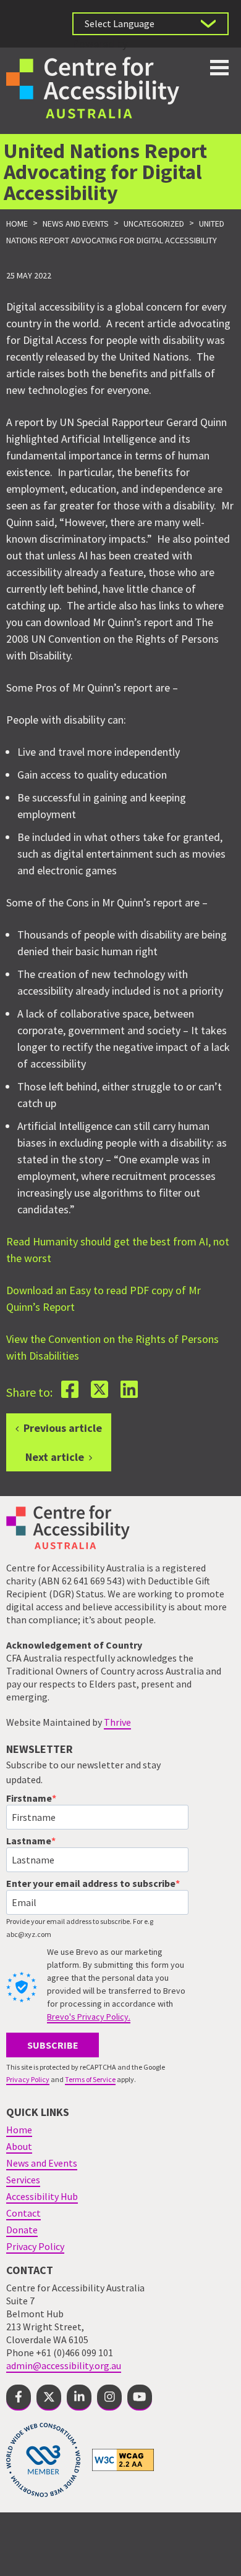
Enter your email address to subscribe (91, 1883)
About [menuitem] (19, 2146)
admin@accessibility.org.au (64, 2365)
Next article (55, 1457)
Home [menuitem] (19, 2130)
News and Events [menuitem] (42, 2163)
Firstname (29, 1798)
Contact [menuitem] (23, 2213)
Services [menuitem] (23, 2180)
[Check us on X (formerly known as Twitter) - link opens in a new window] (49, 2398)
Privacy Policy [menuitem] (35, 2246)
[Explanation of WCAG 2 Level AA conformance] (123, 2459)
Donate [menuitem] (22, 2230)
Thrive (117, 1722)
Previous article (63, 1428)
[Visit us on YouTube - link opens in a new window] (140, 2398)
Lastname (29, 1841)
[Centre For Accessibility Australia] (93, 86)
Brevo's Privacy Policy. (89, 2017)
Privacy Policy (28, 2079)
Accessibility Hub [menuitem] (42, 2196)
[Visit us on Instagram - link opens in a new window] (109, 2398)
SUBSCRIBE (53, 2045)
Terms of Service (90, 2079)
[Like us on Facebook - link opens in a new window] (19, 2398)
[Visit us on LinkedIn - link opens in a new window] (79, 2398)
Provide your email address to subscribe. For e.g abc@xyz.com (80, 1928)
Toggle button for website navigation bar (219, 68)
